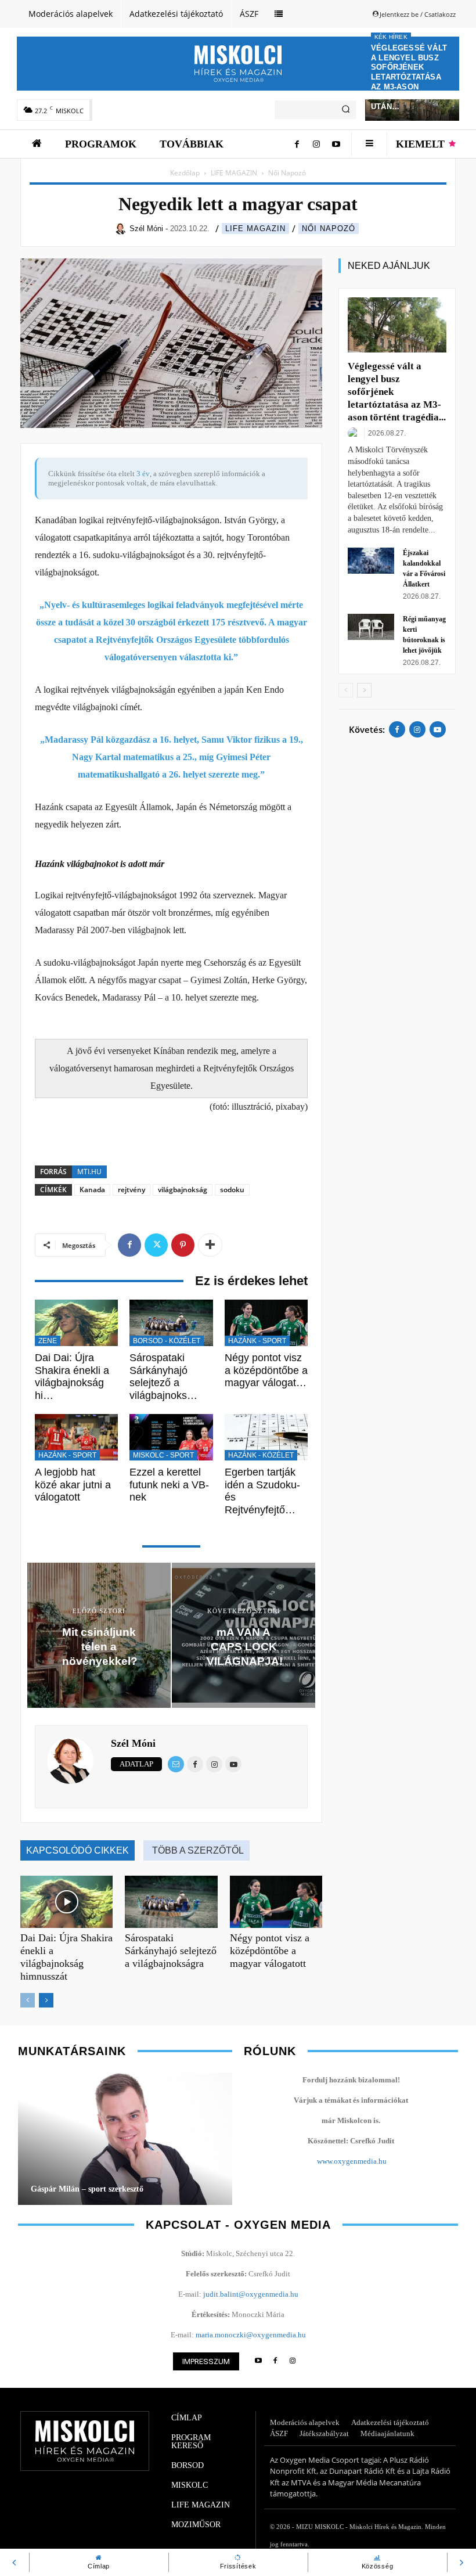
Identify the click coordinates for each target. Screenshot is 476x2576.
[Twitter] (156, 1245)
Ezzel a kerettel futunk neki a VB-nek (169, 1485)
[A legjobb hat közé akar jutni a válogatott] (76, 1438)
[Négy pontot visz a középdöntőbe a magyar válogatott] (266, 1323)
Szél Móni (133, 1743)
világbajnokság (183, 1190)
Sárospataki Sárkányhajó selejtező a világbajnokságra (171, 1951)
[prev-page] (28, 2000)
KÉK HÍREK (391, 37)
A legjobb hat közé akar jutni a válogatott (73, 1485)
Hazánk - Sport (257, 1341)
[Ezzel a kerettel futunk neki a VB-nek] (171, 1438)
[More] (210, 1245)
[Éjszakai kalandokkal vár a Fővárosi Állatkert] (371, 561)
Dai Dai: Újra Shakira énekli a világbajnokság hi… (72, 1377)
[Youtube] (336, 144)
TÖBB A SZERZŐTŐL (198, 1850)
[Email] (176, 1764)
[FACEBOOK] (275, 2361)
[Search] (346, 110)
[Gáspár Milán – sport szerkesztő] (125, 2138)
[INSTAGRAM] (293, 2361)
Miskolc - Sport (163, 1455)
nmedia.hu (370, 2161)
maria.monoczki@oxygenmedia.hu (251, 2335)
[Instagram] (316, 144)
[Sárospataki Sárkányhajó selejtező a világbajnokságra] (171, 1323)
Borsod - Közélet (167, 1341)
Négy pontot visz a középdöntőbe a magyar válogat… (266, 1370)
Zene (48, 1341)
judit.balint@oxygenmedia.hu (251, 2294)
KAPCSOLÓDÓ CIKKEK (77, 1850)
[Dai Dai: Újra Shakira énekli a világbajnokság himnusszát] (76, 1323)
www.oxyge (335, 2161)
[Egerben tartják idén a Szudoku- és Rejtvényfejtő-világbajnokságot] (266, 1438)
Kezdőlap (185, 173)
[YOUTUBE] (258, 2361)
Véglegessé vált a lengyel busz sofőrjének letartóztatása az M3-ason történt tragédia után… (410, 77)
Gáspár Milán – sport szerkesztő (87, 2189)
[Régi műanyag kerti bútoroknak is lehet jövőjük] (371, 627)
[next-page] (46, 2000)
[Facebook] (297, 144)
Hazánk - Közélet (261, 1455)
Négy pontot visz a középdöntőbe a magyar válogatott (270, 1951)
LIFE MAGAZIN (234, 173)
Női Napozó (329, 229)
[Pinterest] (183, 1245)
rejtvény (131, 1190)
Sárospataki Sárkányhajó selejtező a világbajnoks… (163, 1377)
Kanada (92, 1190)
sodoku (232, 1190)
